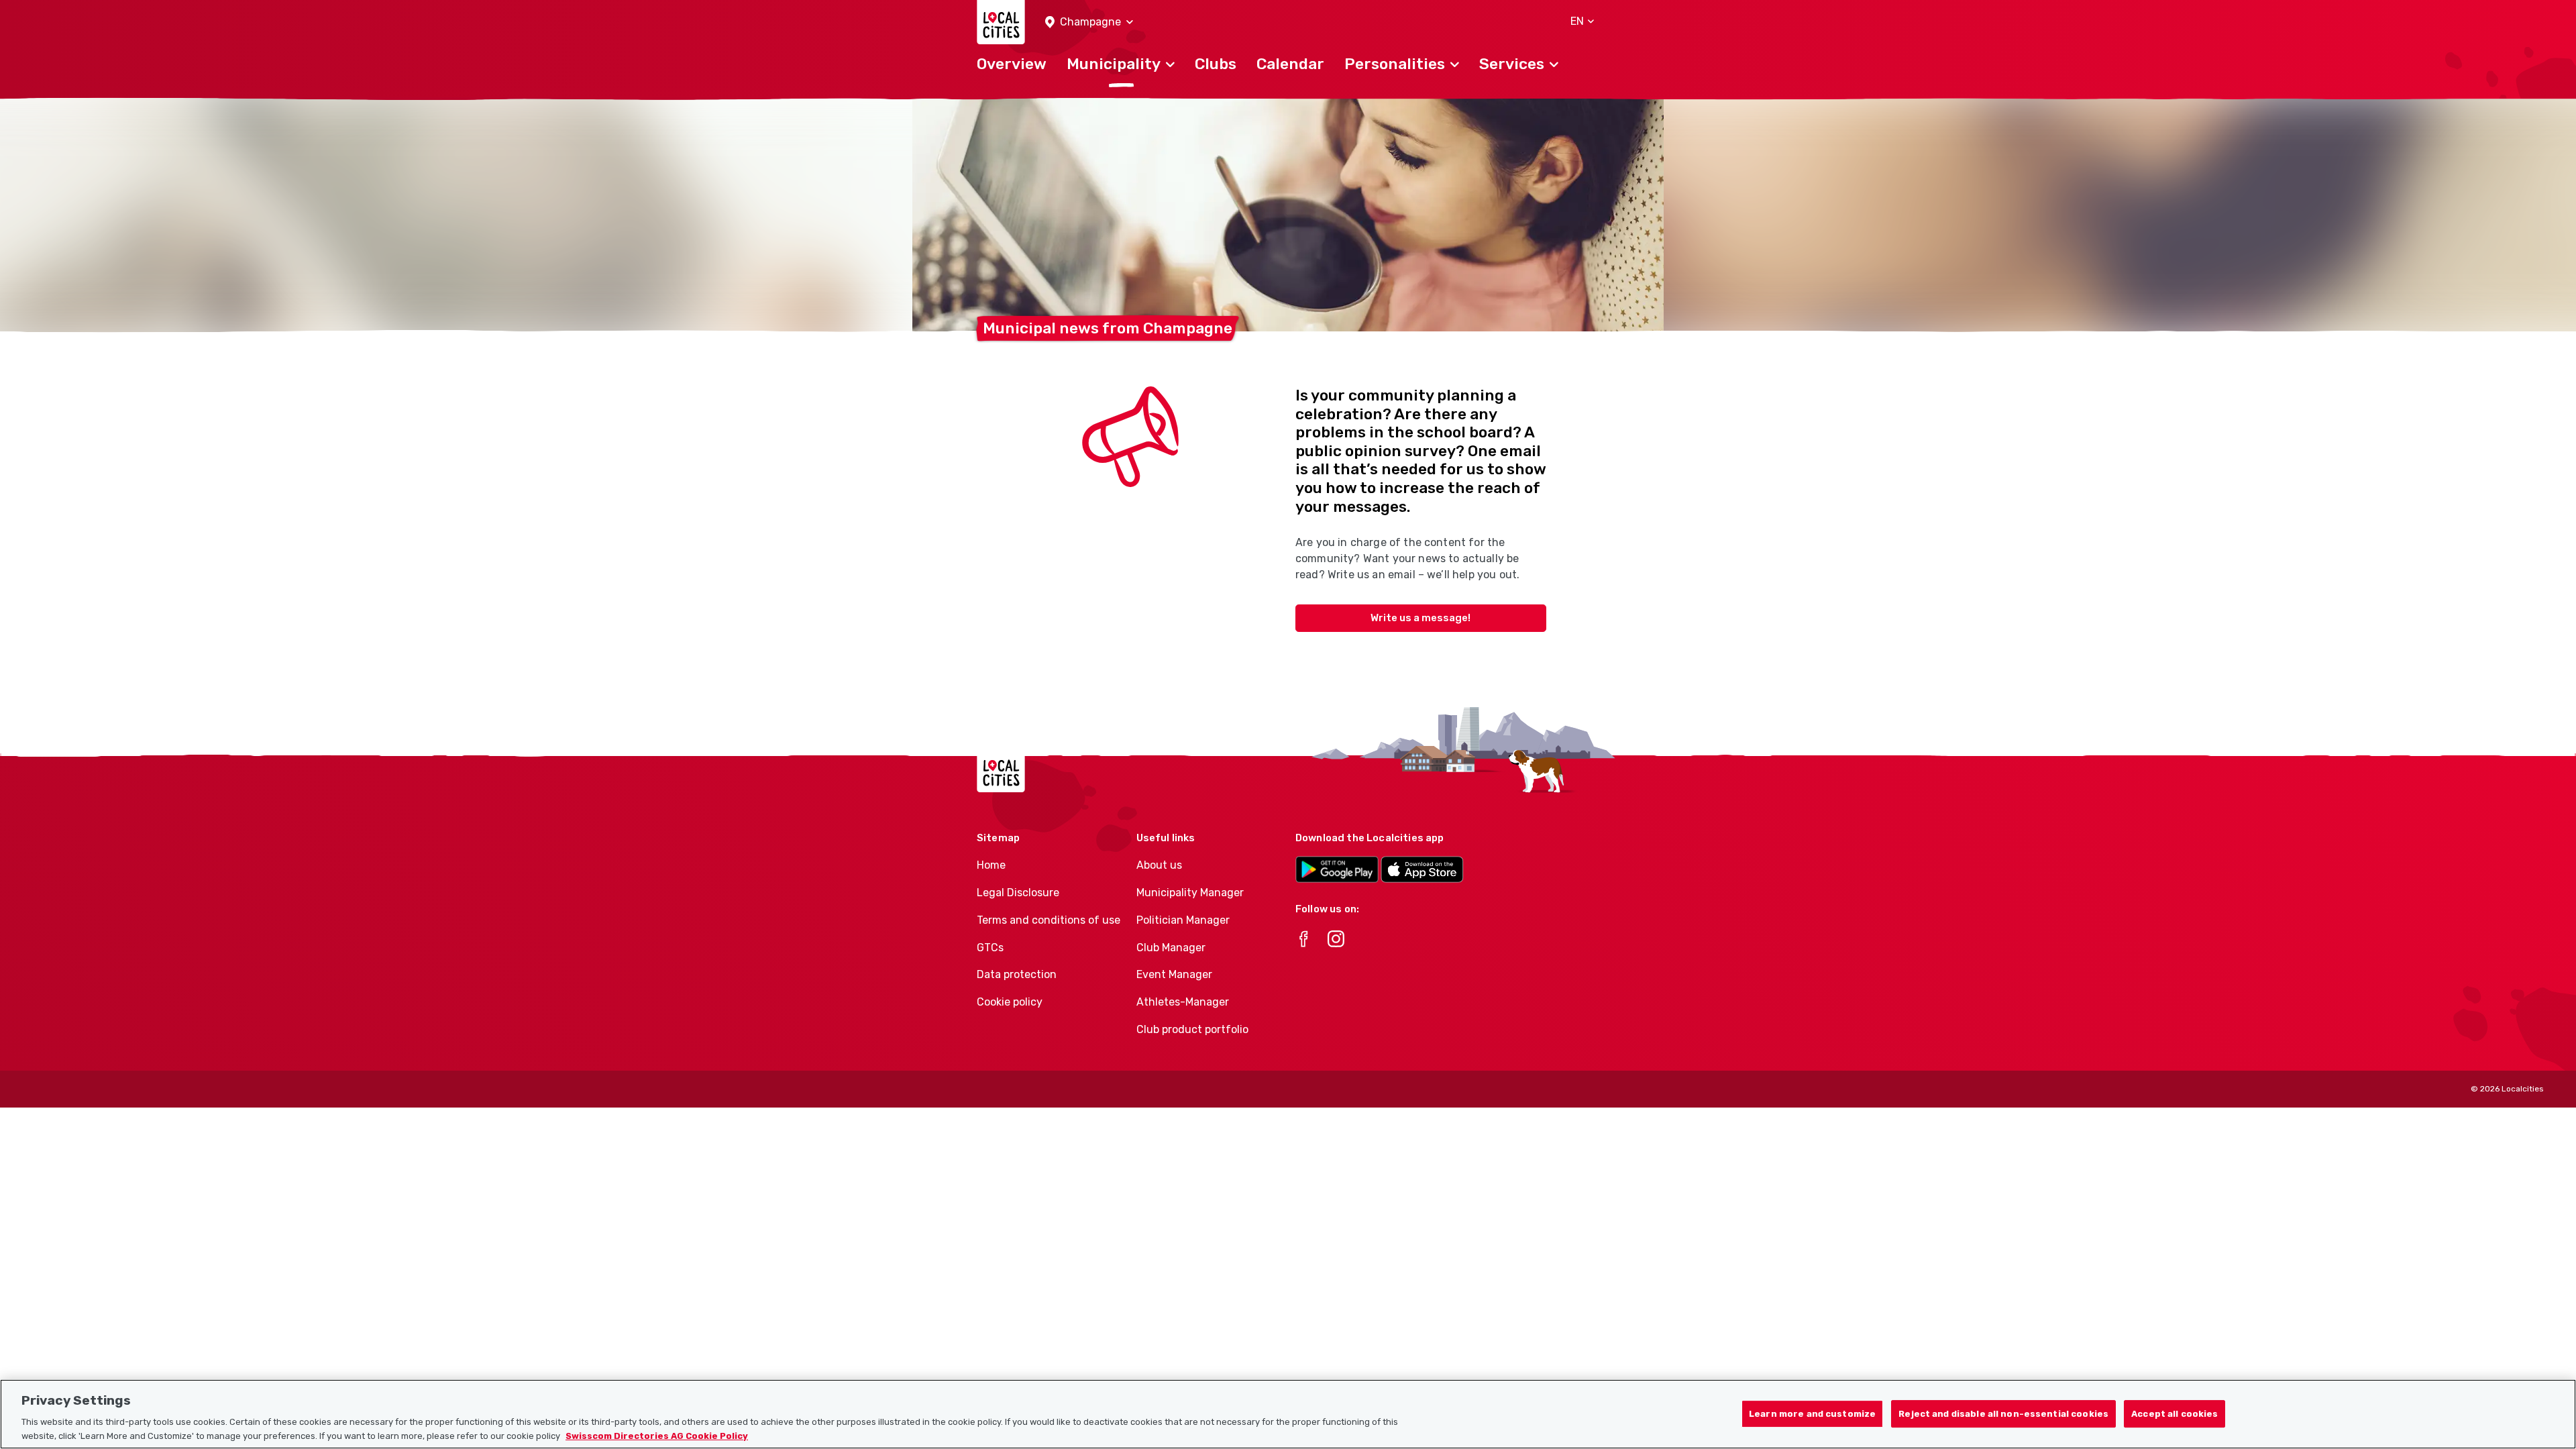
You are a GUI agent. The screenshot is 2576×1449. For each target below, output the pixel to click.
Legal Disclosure (1018, 893)
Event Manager (1174, 974)
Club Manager (1171, 948)
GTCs (990, 948)
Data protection (1017, 974)
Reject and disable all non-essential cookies (2003, 1414)
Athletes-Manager (1183, 1002)
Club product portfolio (1192, 1029)
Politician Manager (1183, 920)
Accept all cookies (2175, 1414)
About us (1159, 865)
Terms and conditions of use (1049, 920)
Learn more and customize (1812, 1414)
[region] (1288, 1414)
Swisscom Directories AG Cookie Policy (657, 1435)
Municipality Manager (1190, 893)
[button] (1089, 22)
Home (991, 865)
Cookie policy (1010, 1002)
